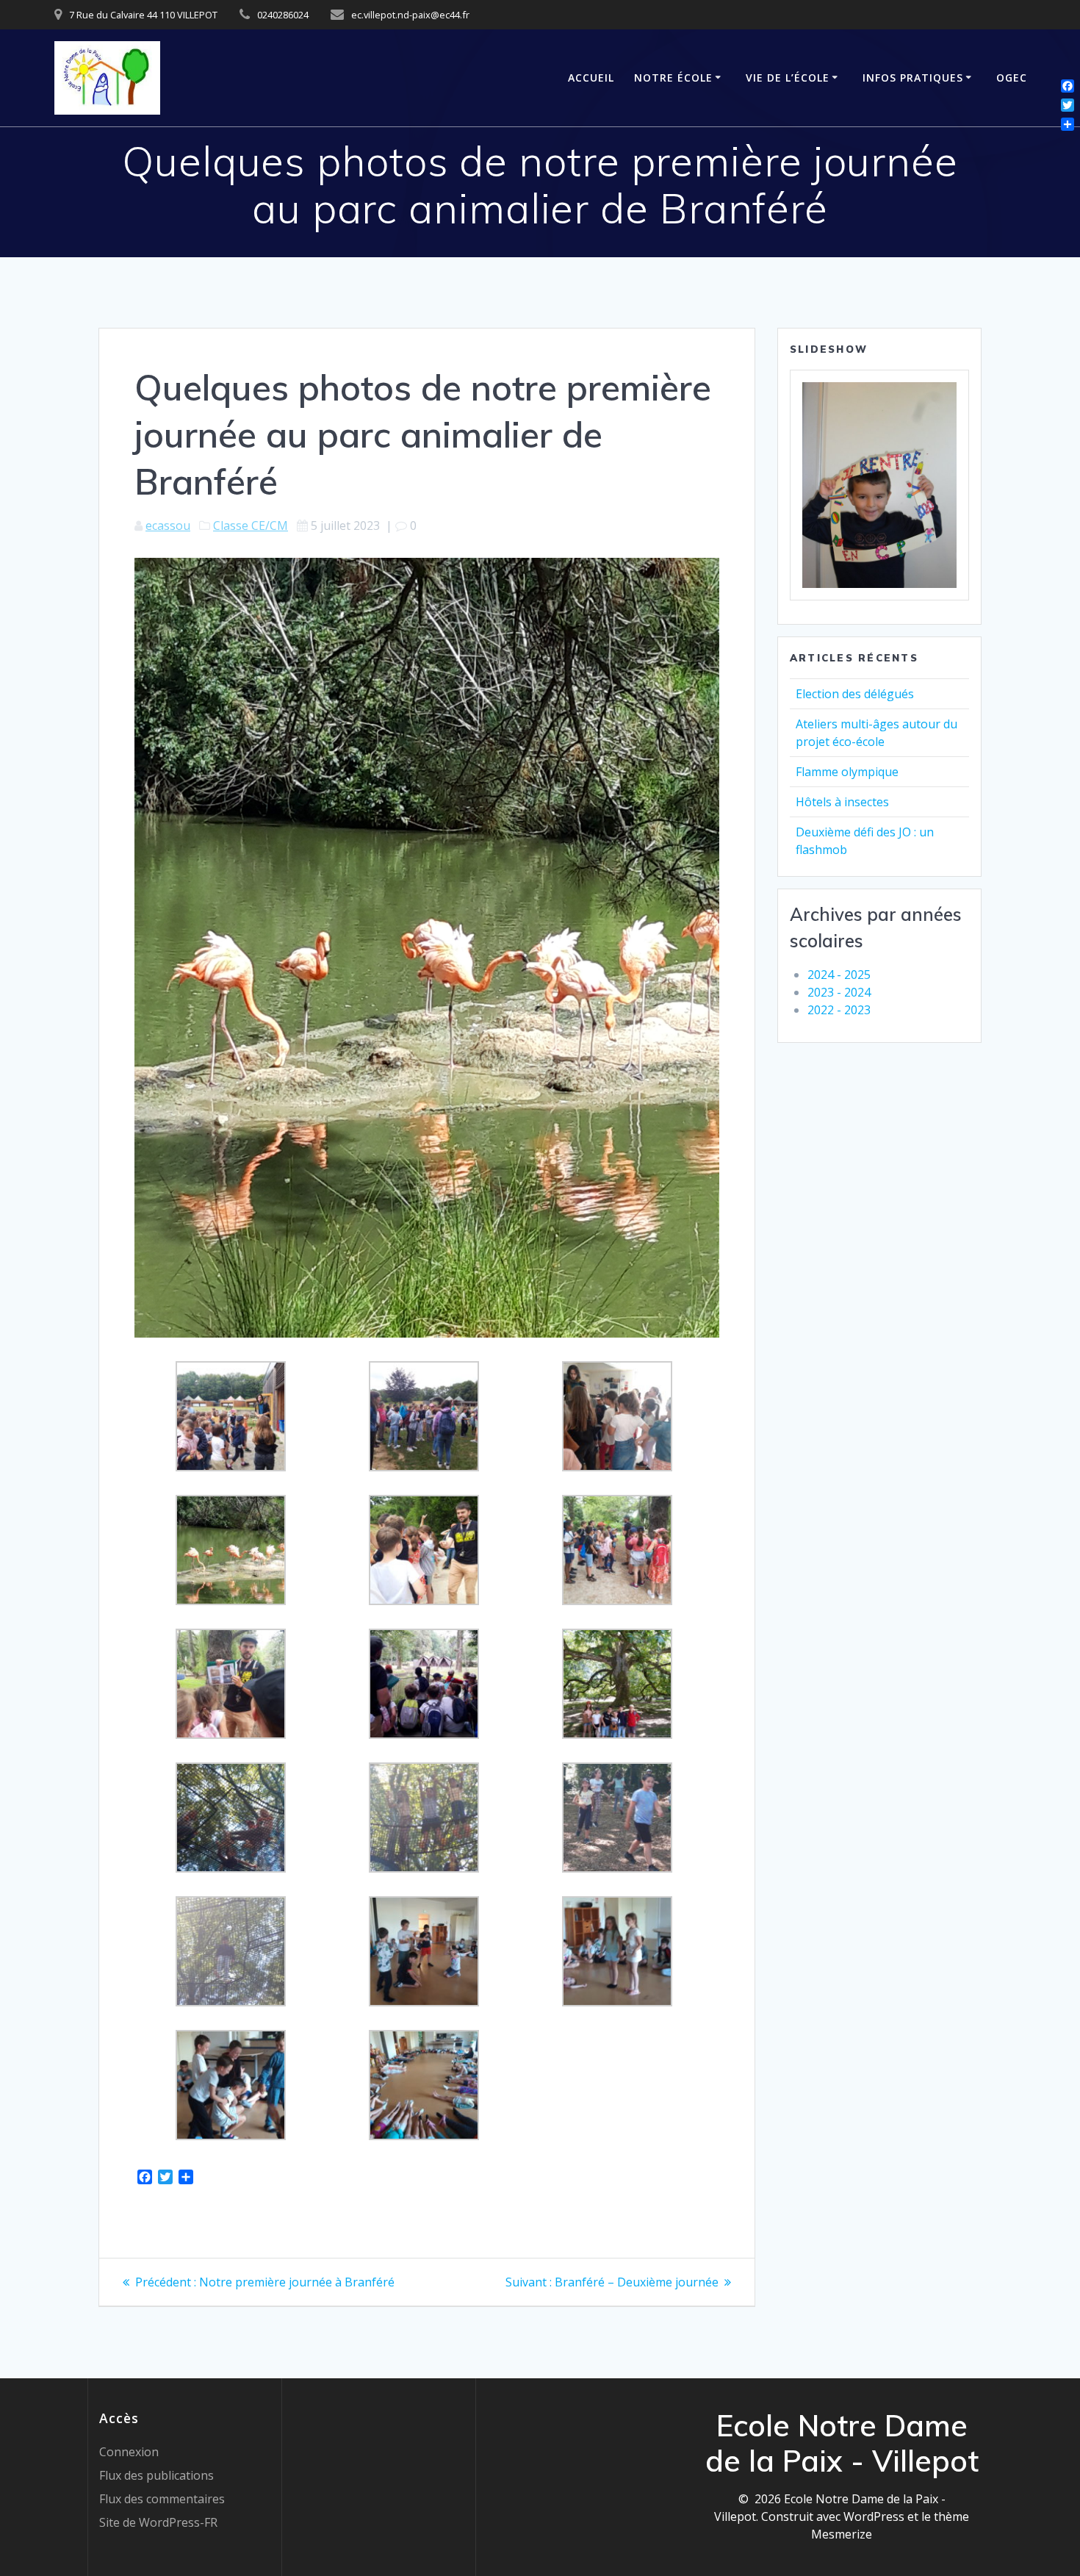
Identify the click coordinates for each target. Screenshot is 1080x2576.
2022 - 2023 (839, 1010)
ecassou (168, 525)
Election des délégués (855, 694)
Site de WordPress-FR (158, 2522)
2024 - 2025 (839, 975)
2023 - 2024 (839, 992)
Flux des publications (156, 2475)
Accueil (591, 78)
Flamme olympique (847, 772)
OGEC (1012, 78)
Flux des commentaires (162, 2499)
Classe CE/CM (251, 525)
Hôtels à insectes (842, 802)
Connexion (129, 2452)
